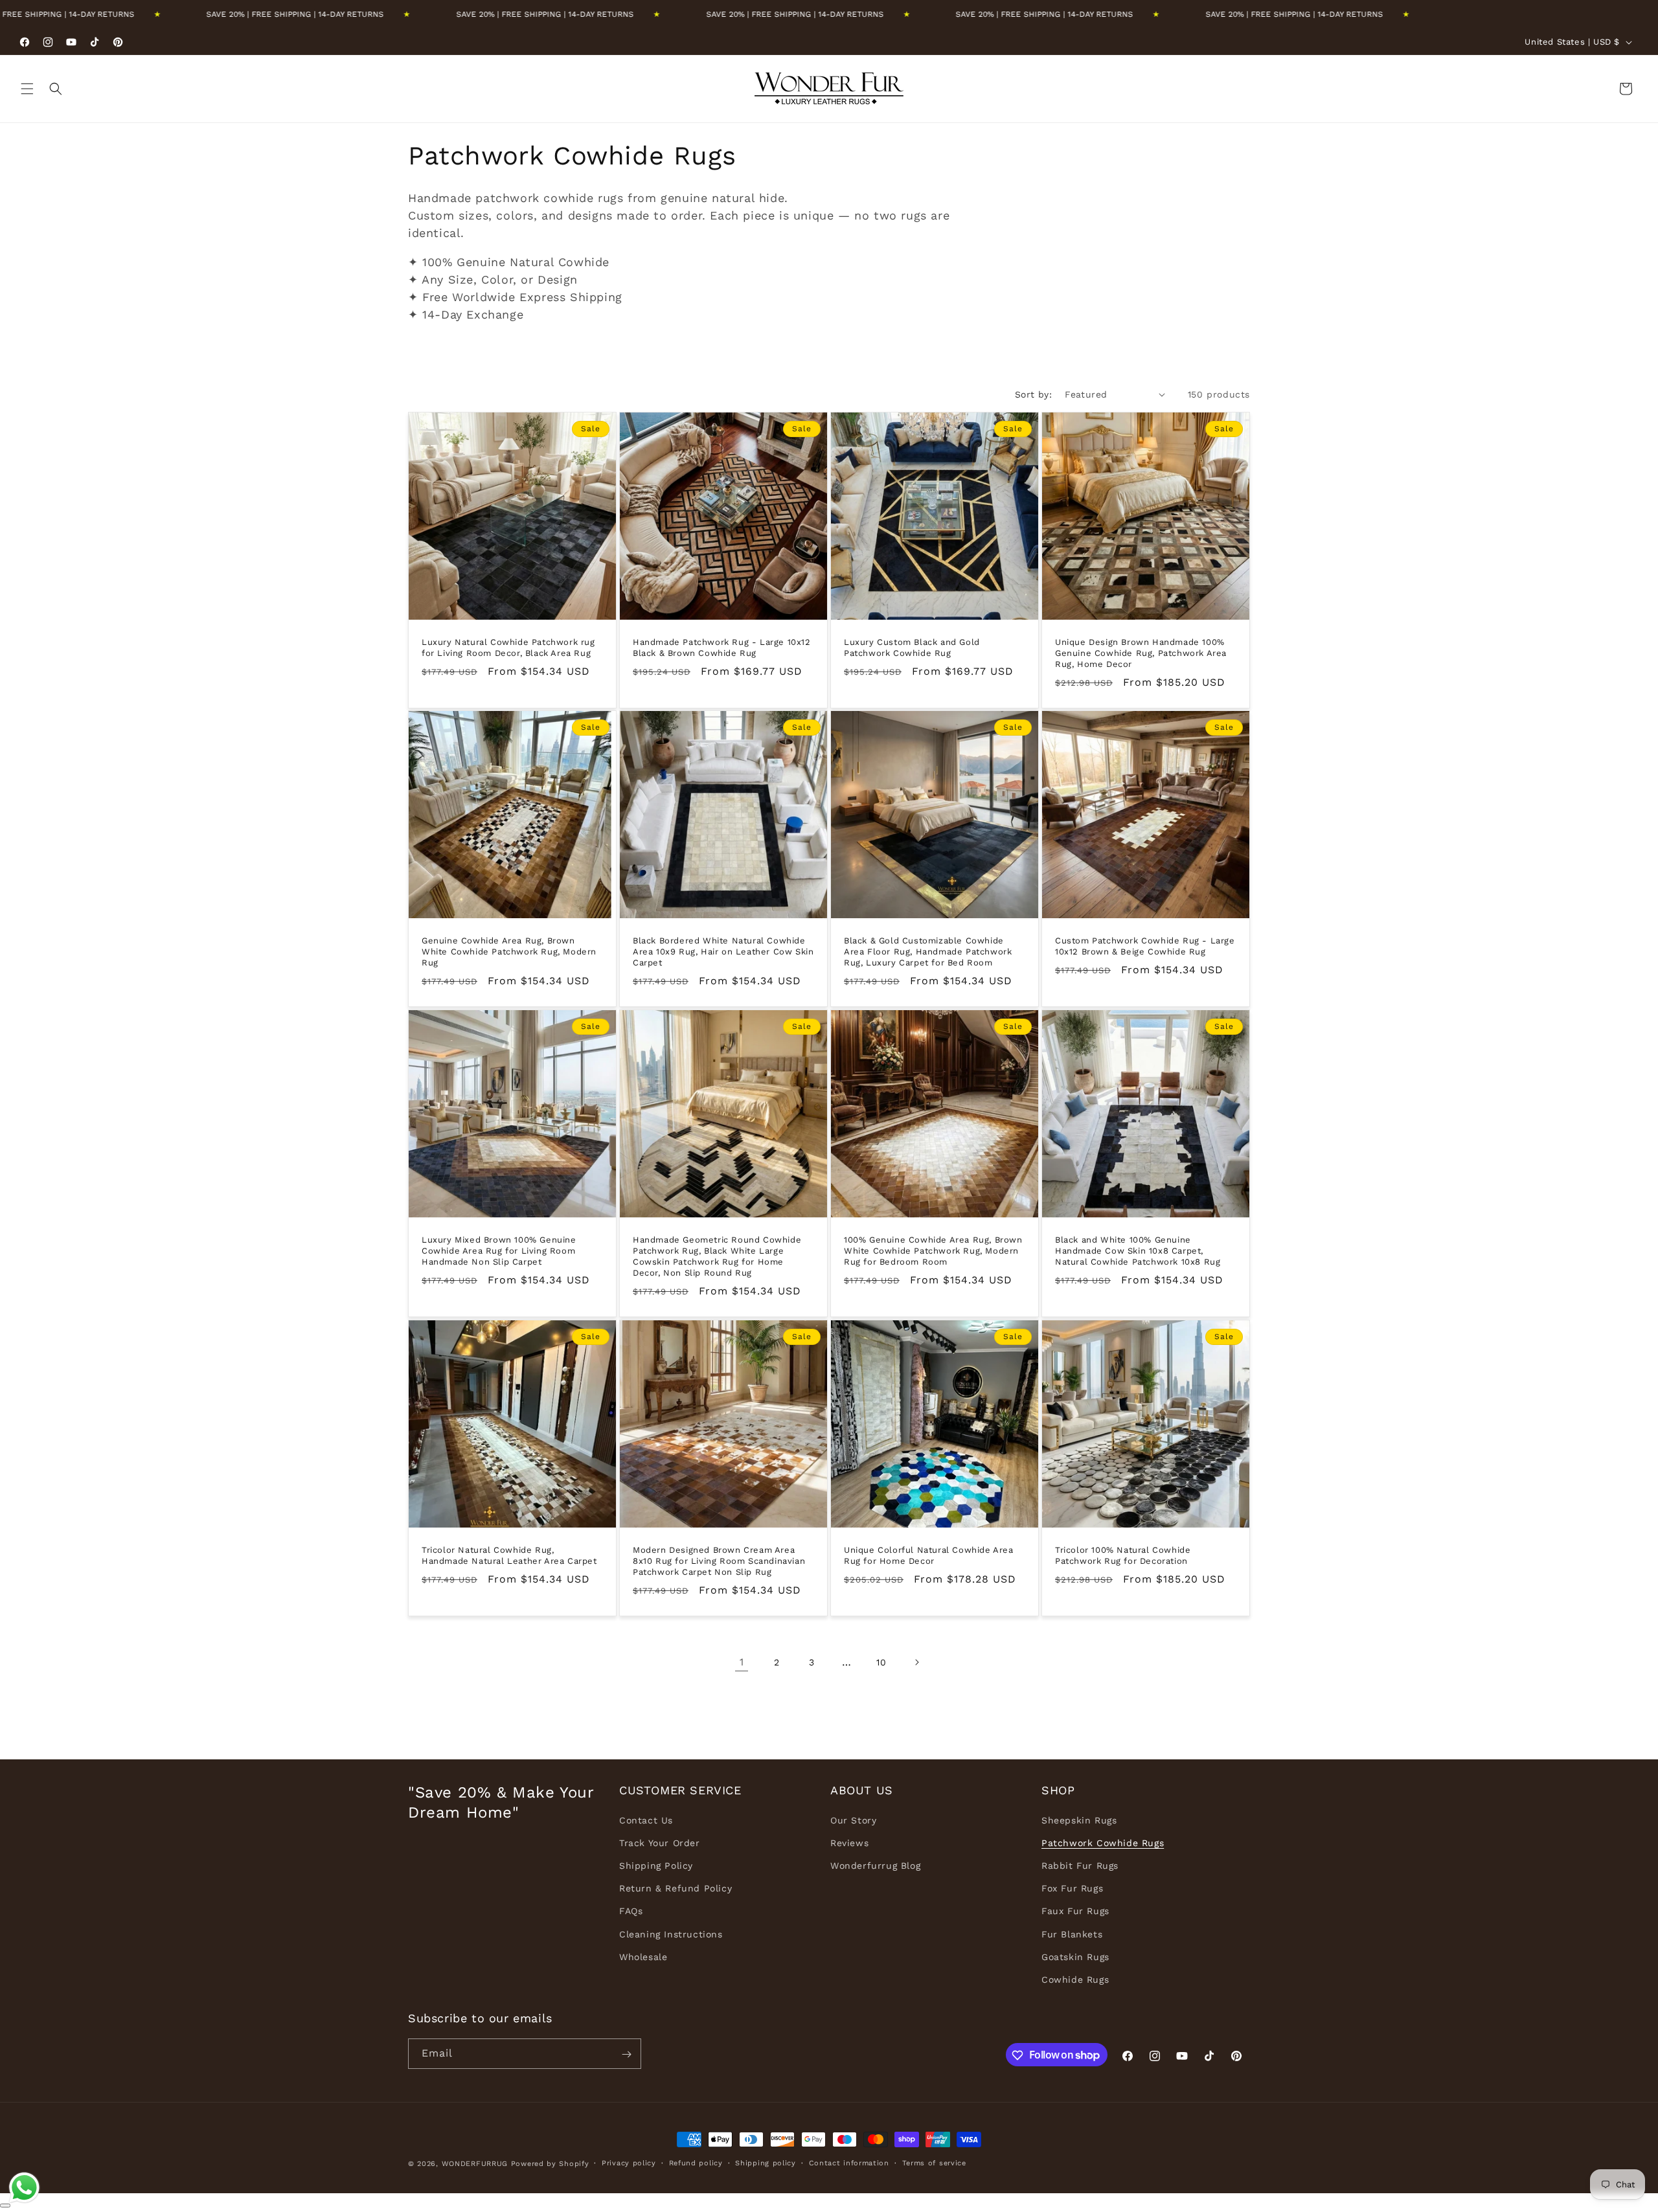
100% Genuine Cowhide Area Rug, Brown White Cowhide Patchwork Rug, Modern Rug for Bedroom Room (933, 1251)
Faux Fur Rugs (1075, 1911)
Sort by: (1033, 394)
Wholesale (643, 1957)
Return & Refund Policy (676, 1888)
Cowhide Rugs (1075, 1980)
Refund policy (696, 2162)
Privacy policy (629, 2162)
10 (881, 1662)
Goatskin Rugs (1075, 1957)
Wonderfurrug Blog (875, 1866)
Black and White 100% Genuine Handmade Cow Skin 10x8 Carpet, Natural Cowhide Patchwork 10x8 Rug (1138, 1251)
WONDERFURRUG (475, 2164)
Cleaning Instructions (671, 1934)
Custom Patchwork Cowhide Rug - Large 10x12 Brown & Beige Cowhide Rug (1145, 946)
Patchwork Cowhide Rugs (1103, 1843)
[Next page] (916, 1662)
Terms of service (934, 2162)
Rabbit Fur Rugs (1080, 1866)
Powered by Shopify (550, 2164)
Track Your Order (660, 1843)
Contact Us (646, 1820)
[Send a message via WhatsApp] (24, 2188)
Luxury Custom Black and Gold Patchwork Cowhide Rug (912, 648)
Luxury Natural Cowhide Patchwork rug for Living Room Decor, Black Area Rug (508, 648)
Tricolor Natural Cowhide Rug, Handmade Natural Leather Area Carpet (509, 1555)
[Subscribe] (626, 2054)
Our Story (853, 1820)
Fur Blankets (1072, 1934)
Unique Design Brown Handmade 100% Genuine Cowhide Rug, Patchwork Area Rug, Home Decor (1141, 653)
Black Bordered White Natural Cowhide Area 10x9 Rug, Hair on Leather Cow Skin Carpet (723, 952)
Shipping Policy (656, 1866)
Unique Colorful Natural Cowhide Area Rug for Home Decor (929, 1555)
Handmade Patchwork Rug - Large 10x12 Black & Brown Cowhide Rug (722, 648)
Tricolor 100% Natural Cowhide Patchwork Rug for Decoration (1123, 1555)
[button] (27, 89)
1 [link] (742, 1662)
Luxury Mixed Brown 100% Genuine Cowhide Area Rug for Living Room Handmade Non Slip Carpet (499, 1251)
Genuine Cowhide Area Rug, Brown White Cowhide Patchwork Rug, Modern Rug (509, 952)
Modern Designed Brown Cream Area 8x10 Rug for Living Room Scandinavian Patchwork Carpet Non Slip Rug (719, 1561)
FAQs (631, 1911)
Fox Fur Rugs (1072, 1888)
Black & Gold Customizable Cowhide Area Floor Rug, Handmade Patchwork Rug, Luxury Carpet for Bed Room (928, 952)
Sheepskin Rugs (1079, 1820)
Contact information (849, 2162)
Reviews (849, 1843)
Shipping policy (766, 2162)
